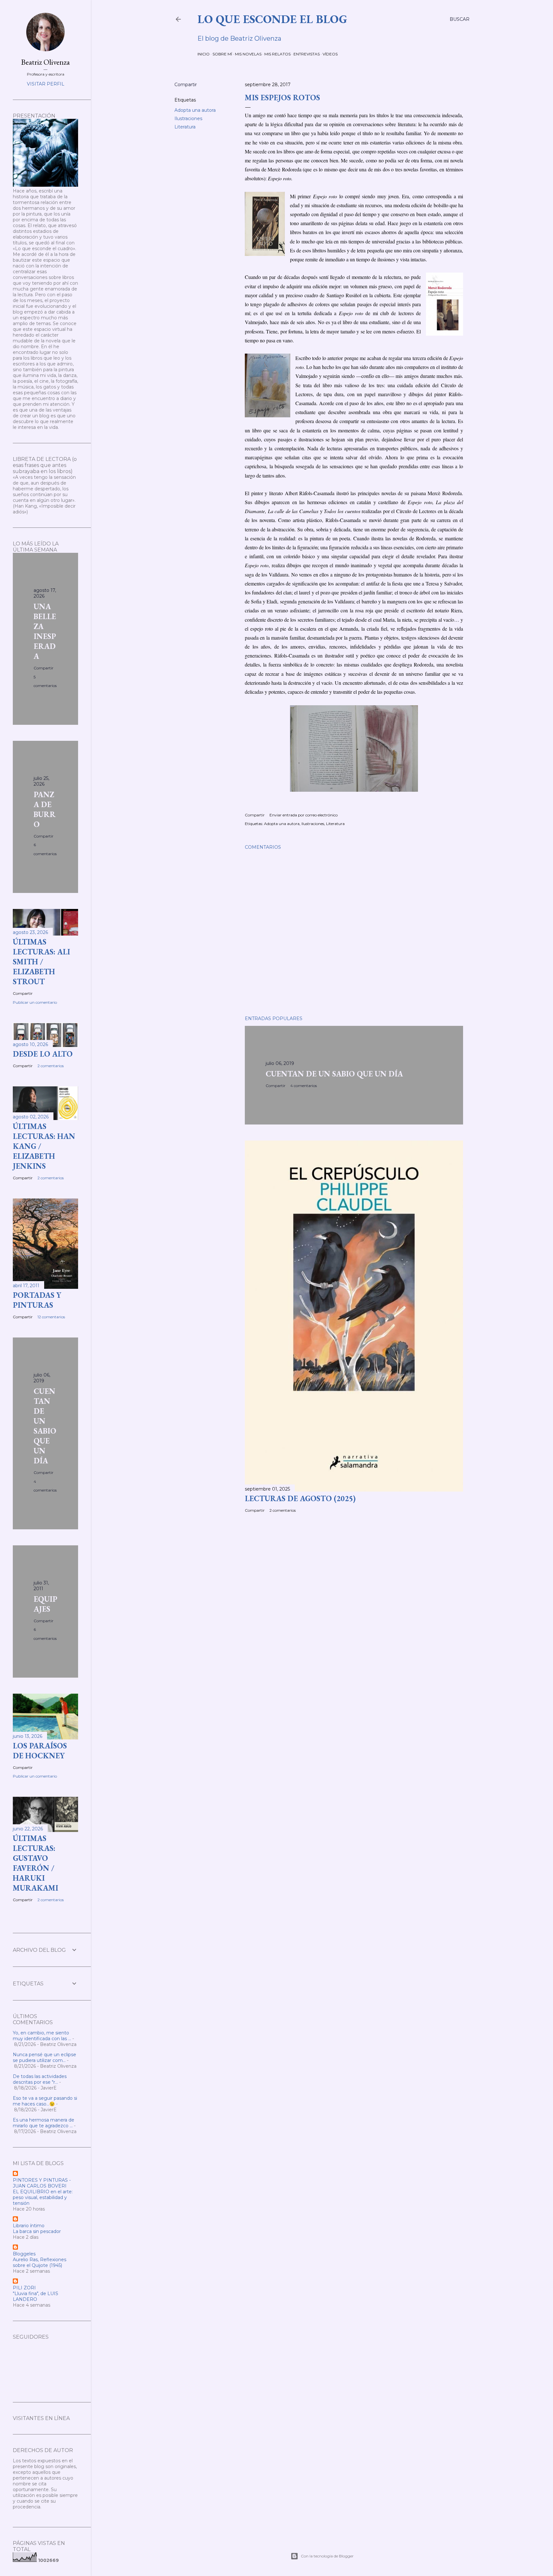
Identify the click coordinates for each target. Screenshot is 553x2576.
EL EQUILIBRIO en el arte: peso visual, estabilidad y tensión (43, 2197)
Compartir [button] (186, 85)
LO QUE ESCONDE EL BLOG (272, 19)
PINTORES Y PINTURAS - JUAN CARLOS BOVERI (42, 2183)
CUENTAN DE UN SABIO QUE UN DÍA (334, 1074)
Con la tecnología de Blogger (327, 2556)
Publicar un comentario (35, 1002)
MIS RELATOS (277, 54)
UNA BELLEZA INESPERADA (45, 631)
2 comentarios (283, 1510)
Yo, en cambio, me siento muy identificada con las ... (42, 2036)
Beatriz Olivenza (45, 62)
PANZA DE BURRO (45, 809)
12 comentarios (51, 1317)
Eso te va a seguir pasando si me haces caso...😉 (45, 2101)
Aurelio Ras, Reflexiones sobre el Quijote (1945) (40, 2262)
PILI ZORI (24, 2288)
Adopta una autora (195, 110)
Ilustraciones (188, 119)
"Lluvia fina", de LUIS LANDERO (36, 2296)
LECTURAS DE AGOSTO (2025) (300, 1498)
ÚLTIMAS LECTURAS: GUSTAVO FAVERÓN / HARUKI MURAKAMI (36, 1863)
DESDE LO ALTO (43, 1054)
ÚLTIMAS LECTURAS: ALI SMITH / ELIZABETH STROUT (41, 962)
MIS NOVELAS (248, 54)
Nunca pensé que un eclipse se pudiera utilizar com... (44, 2057)
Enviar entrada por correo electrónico (304, 815)
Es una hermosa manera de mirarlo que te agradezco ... (44, 2123)
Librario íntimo (29, 2226)
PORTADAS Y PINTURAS (37, 1300)
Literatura (185, 127)
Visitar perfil (46, 84)
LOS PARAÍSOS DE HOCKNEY (40, 1751)
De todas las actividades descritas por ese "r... (40, 2079)
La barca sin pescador (37, 2231)
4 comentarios (304, 1086)
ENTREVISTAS (307, 54)
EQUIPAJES (45, 1604)
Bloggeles (24, 2254)
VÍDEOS (330, 54)
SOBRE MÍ (222, 54)
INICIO (204, 54)
